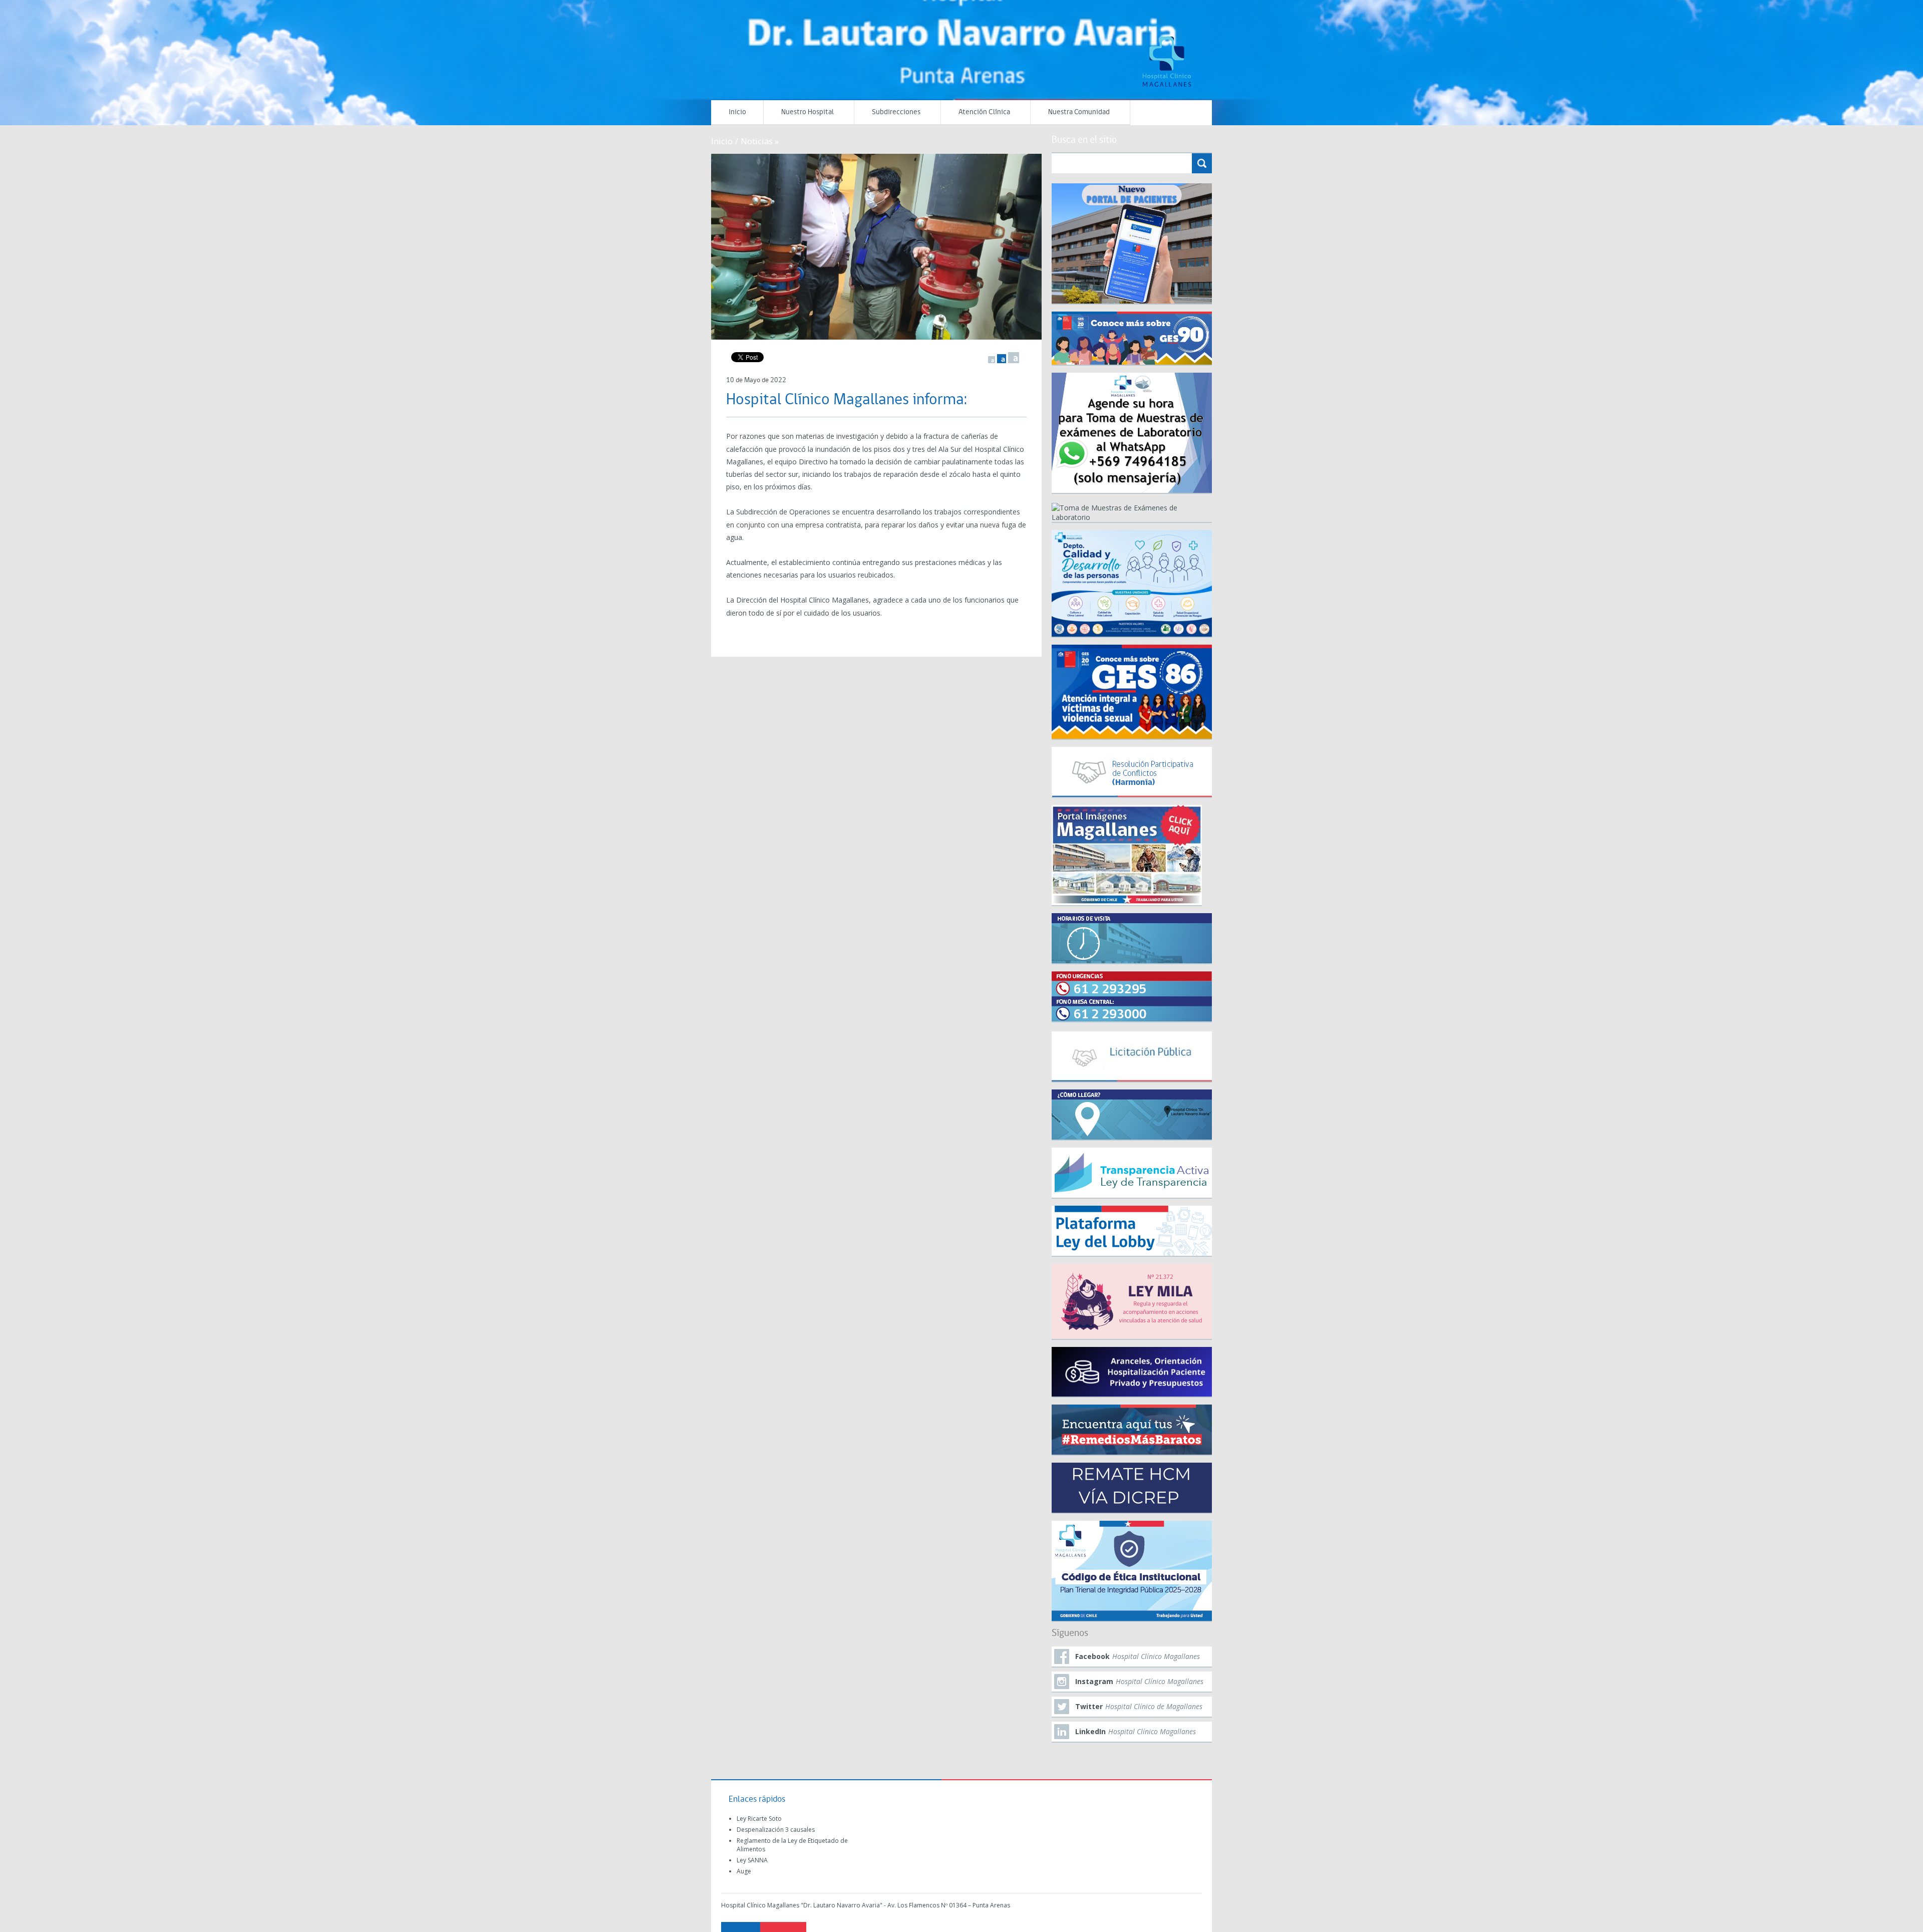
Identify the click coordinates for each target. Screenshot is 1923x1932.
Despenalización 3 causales (776, 1830)
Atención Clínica (984, 112)
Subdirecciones (896, 112)
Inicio (737, 112)
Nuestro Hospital (808, 112)
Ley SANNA (752, 1860)
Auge (744, 1871)
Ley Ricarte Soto (759, 1819)
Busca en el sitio (1084, 140)
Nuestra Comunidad (1079, 112)
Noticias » (760, 141)
